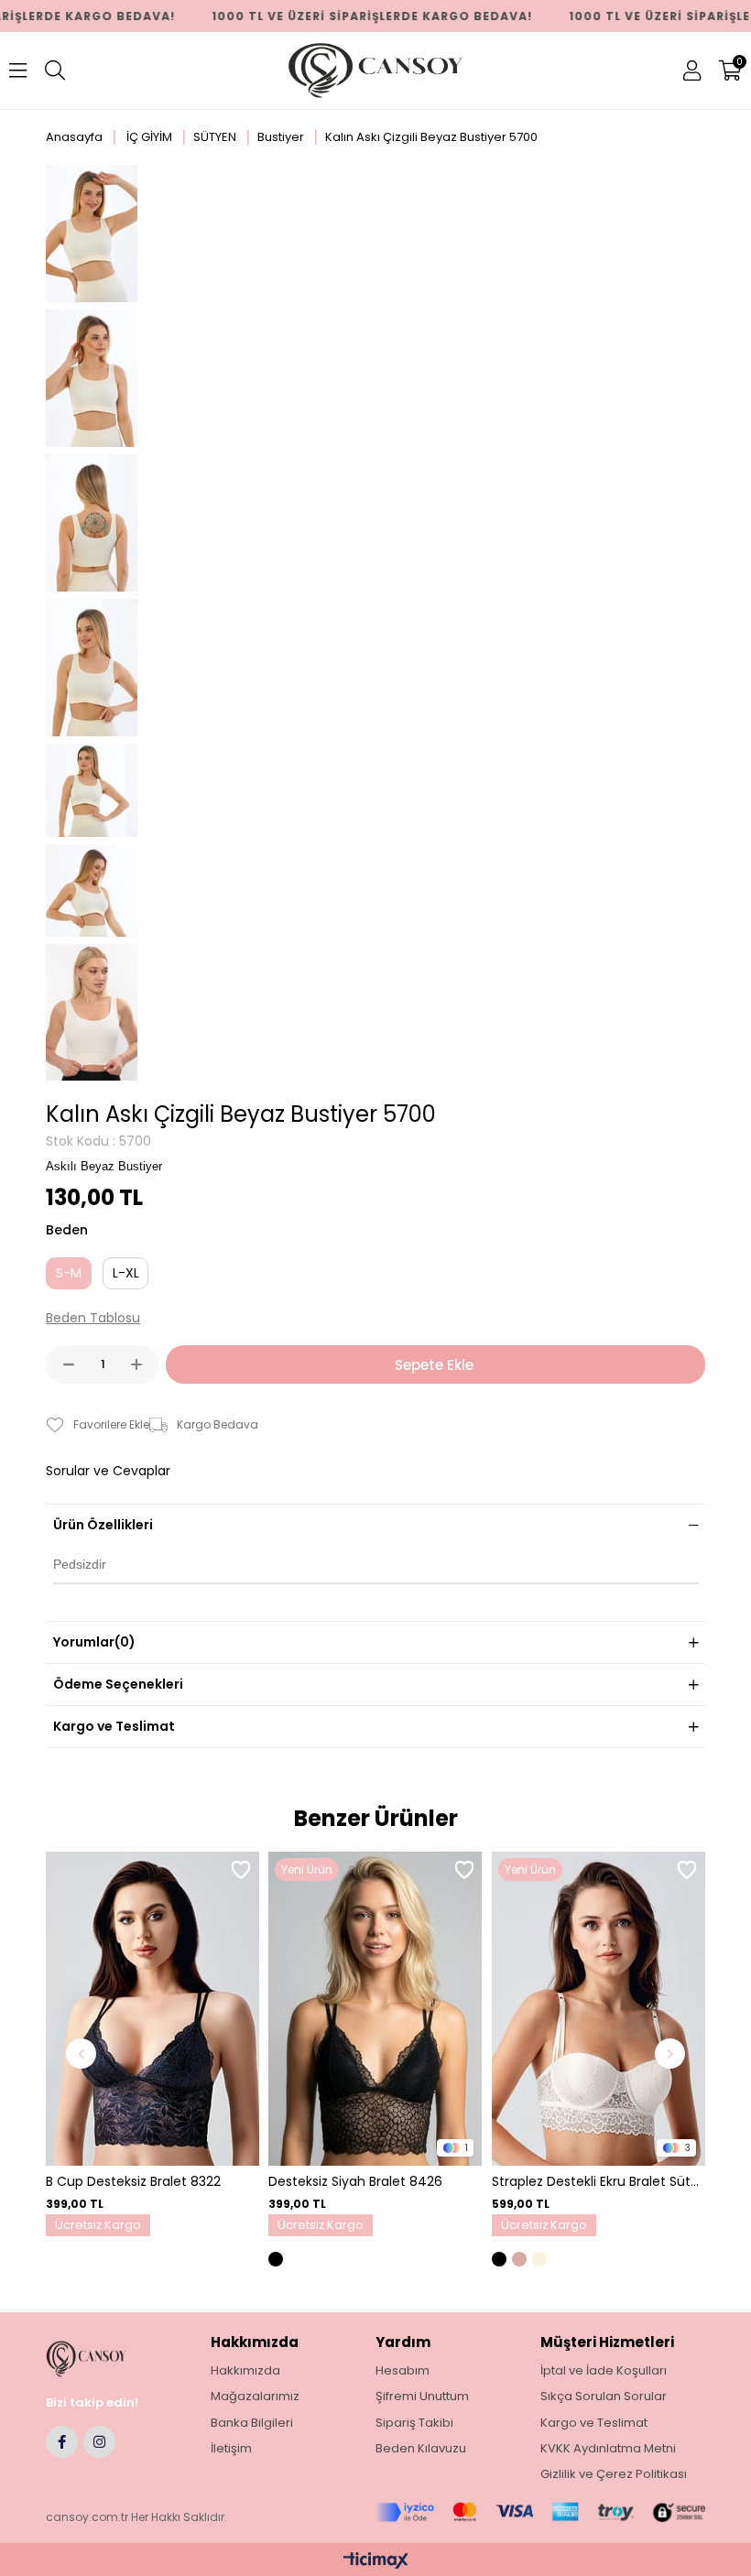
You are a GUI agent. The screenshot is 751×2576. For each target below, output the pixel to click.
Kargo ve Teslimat (114, 1726)
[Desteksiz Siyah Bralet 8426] (375, 2009)
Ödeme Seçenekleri (118, 1684)
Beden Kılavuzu (421, 2449)
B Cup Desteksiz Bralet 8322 (133, 2182)
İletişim (231, 2449)
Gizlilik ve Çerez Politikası (614, 2474)
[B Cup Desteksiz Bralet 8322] (152, 2009)
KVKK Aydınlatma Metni (608, 2449)
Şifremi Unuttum (422, 2397)
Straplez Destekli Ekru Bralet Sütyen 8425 (599, 2182)
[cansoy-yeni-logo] (103, 2359)
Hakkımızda (245, 2371)
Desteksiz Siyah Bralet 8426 (355, 2182)
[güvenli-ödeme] (540, 2512)
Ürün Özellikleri (103, 1525)
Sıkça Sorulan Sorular (604, 2397)
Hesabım (403, 2371)
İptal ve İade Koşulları (604, 2371)
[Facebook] (62, 2442)
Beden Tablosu (93, 1318)
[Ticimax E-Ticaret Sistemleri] (376, 2562)
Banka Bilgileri (252, 2423)
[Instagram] (99, 2442)
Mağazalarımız (255, 2397)
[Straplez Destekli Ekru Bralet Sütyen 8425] (599, 2009)
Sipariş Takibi (414, 2423)
